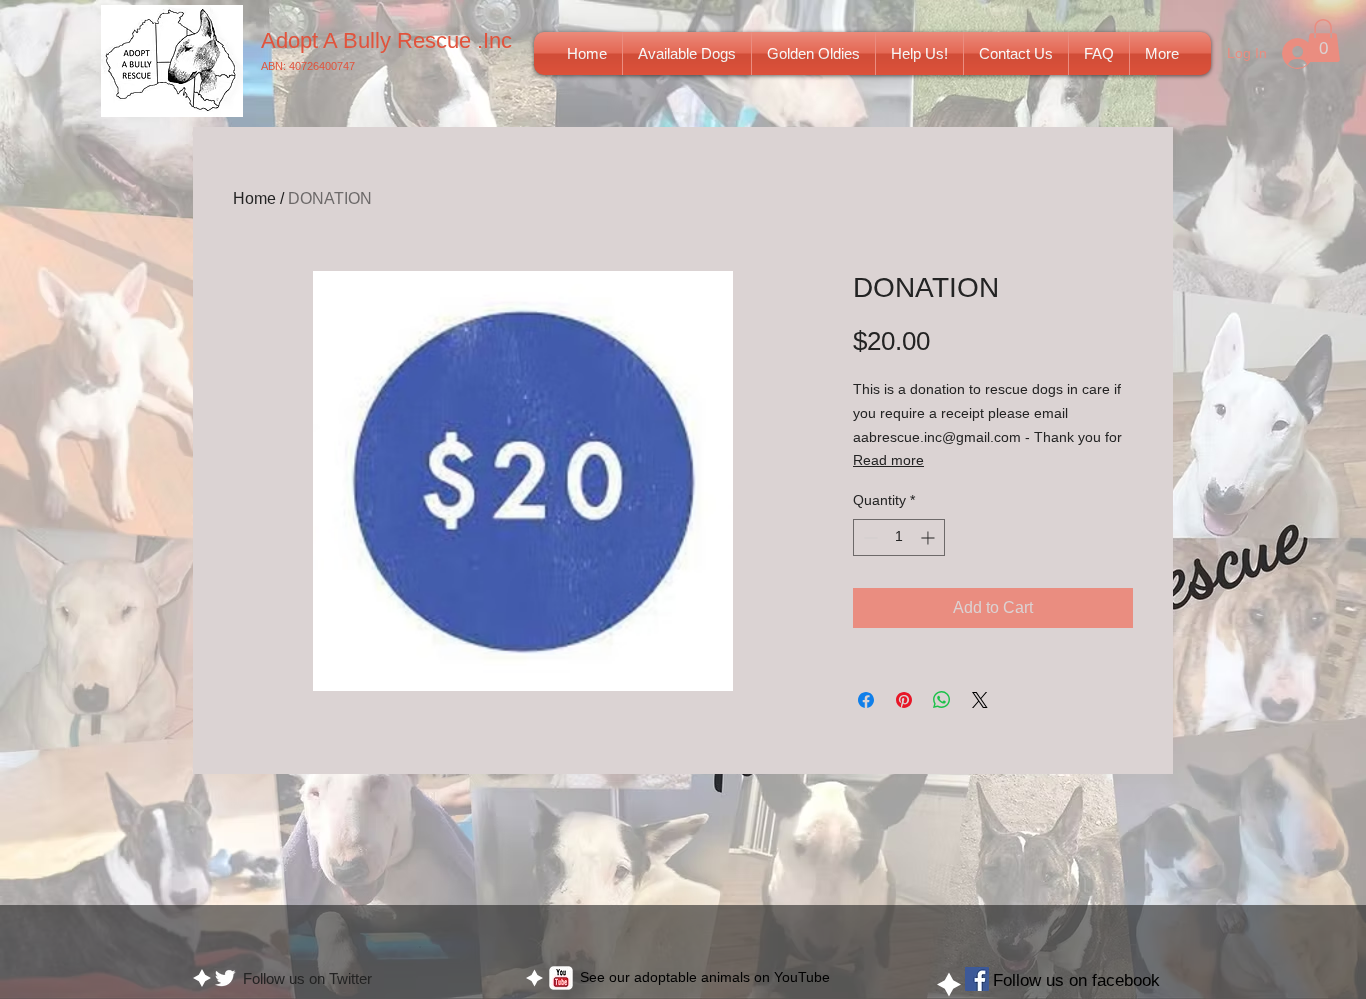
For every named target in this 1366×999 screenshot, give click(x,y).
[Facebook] (977, 979)
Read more (888, 460)
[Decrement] (868, 537)
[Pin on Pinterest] (904, 700)
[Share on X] (980, 700)
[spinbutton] (899, 537)
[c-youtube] (561, 978)
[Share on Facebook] (866, 700)
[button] (687, 53)
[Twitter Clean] (225, 978)
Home (254, 198)
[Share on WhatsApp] (942, 700)
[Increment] (929, 537)
